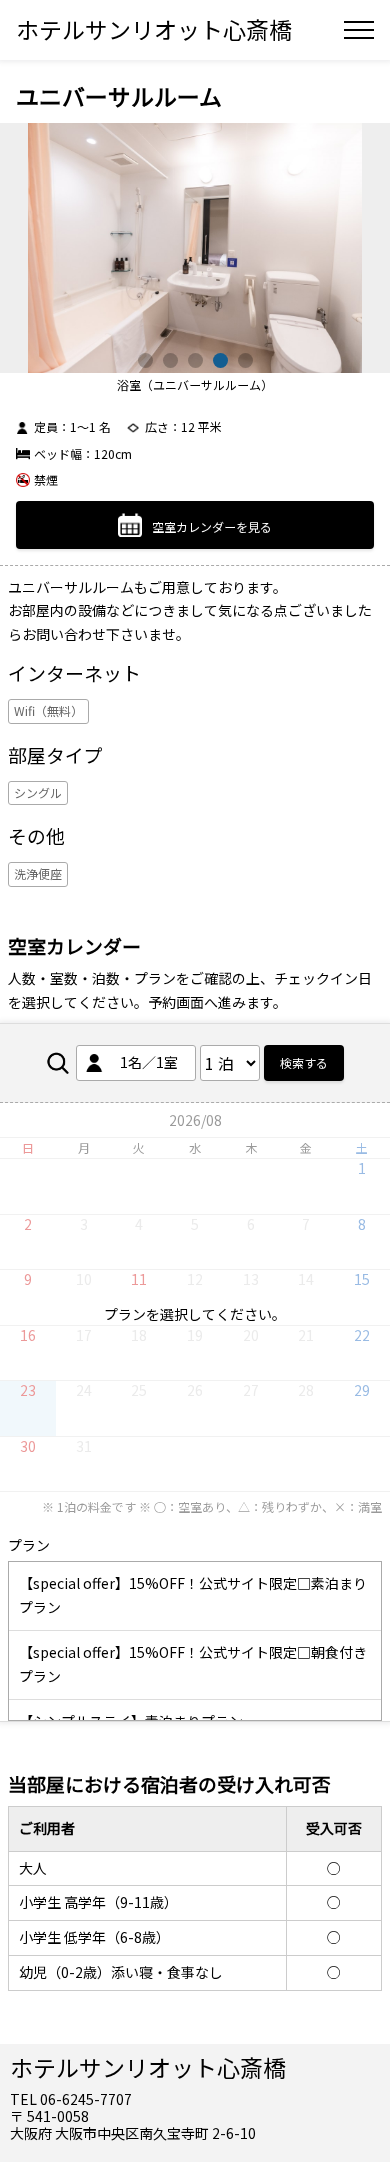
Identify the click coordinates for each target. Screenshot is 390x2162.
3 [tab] (195, 360)
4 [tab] (220, 360)
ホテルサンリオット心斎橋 (154, 29)
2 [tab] (170, 360)
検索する (304, 1062)
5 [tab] (245, 360)
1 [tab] (145, 360)
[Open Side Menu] (359, 30)
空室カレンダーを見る (212, 525)
